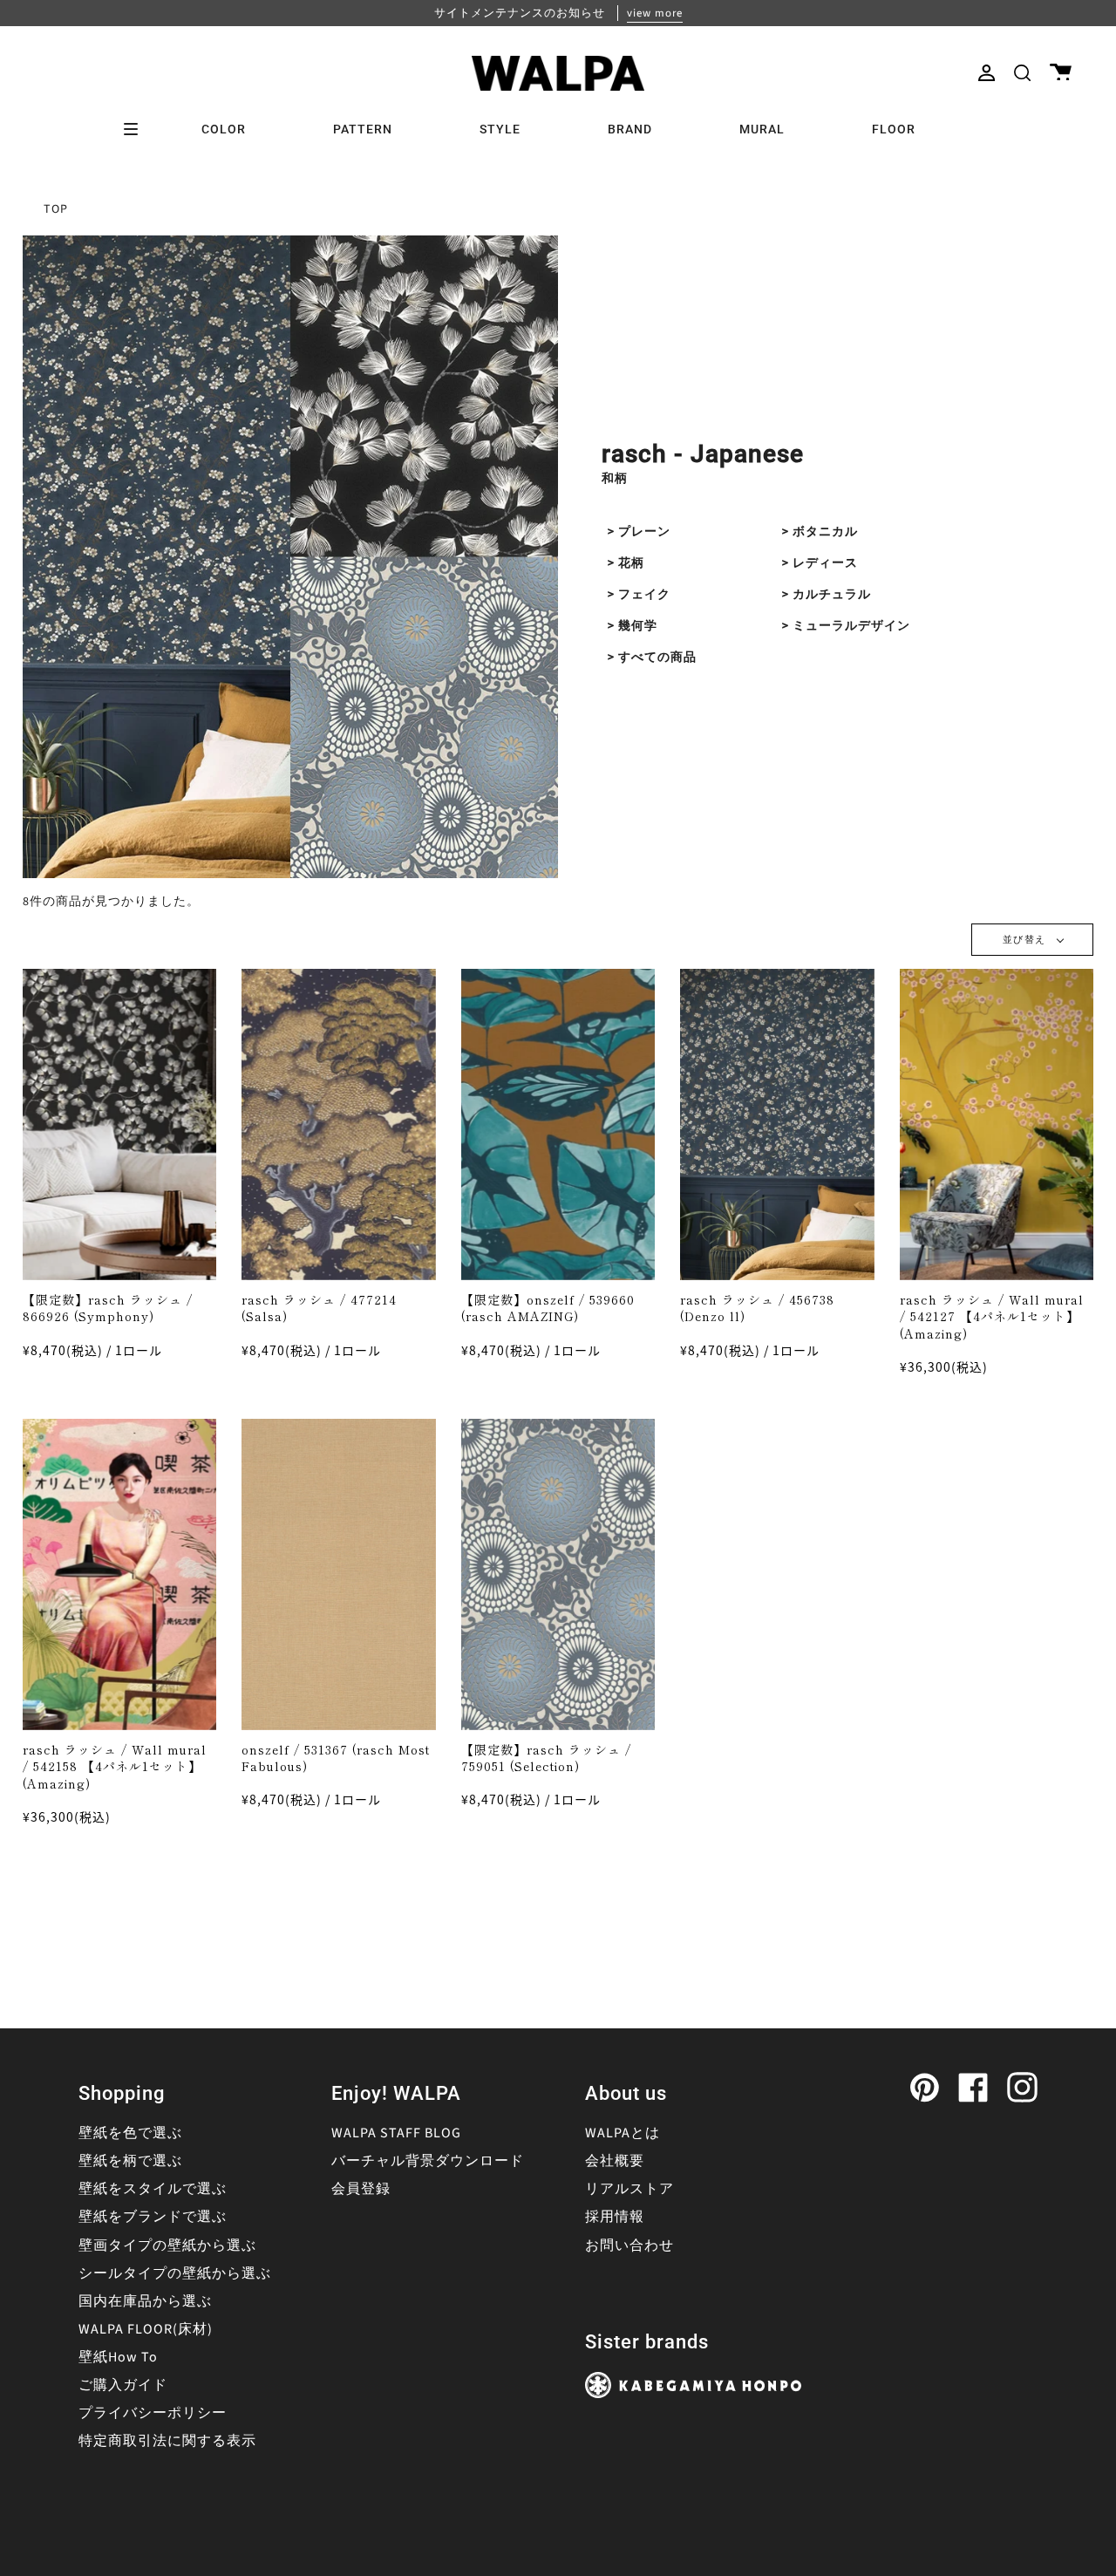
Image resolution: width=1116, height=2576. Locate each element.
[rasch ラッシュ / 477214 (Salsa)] (339, 1124)
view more (655, 13)
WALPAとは (623, 2133)
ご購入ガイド (123, 2385)
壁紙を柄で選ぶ (130, 2161)
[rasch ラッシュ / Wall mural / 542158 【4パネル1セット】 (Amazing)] (120, 1574)
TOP (56, 209)
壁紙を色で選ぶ (130, 2133)
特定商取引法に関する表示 (167, 2441)
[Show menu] (137, 129)
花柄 (631, 563)
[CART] (1061, 73)
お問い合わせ (629, 2245)
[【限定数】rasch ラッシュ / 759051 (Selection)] (558, 1574)
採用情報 (615, 2217)
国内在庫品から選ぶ (145, 2301)
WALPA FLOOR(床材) (146, 2329)
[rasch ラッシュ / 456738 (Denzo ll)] (777, 1124)
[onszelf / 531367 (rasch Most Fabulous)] (339, 1574)
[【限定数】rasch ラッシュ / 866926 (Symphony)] (120, 1124)
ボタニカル (825, 532)
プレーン (644, 532)
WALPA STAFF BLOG (396, 2133)
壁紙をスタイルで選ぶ (153, 2189)
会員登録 (361, 2189)
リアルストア (629, 2189)
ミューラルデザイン (851, 626)
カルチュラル (832, 595)
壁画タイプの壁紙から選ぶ (167, 2245)
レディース (825, 563)
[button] (1022, 73)
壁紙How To (118, 2357)
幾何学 (638, 626)
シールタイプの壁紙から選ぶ (175, 2273)
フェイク (644, 595)
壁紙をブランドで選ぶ (153, 2217)
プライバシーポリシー (153, 2413)
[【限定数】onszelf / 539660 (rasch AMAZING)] (558, 1124)
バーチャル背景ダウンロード (428, 2161)
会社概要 (615, 2161)
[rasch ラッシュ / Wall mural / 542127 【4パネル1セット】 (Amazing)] (997, 1124)
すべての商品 (657, 658)
